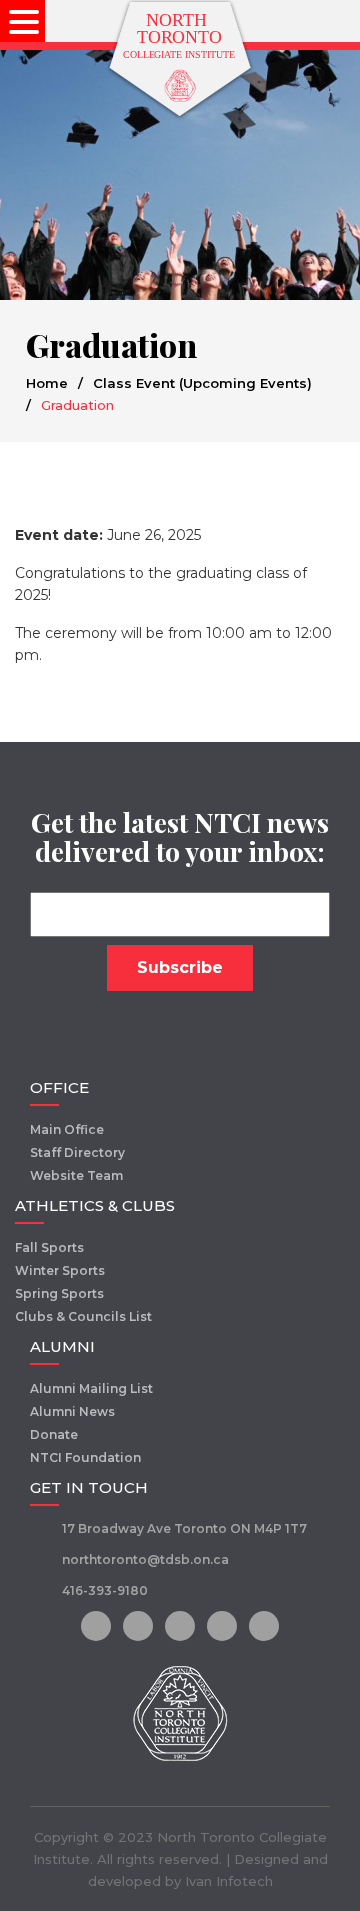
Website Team (76, 1175)
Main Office (67, 1129)
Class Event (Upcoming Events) (202, 383)
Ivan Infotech (229, 1881)
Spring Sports (59, 1293)
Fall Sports (49, 1247)
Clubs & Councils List (83, 1316)
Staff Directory (77, 1152)
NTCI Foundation (85, 1457)
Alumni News (72, 1411)
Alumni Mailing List (91, 1388)
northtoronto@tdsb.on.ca (145, 1559)
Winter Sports (60, 1270)
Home (47, 383)
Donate (54, 1434)
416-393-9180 (105, 1590)
